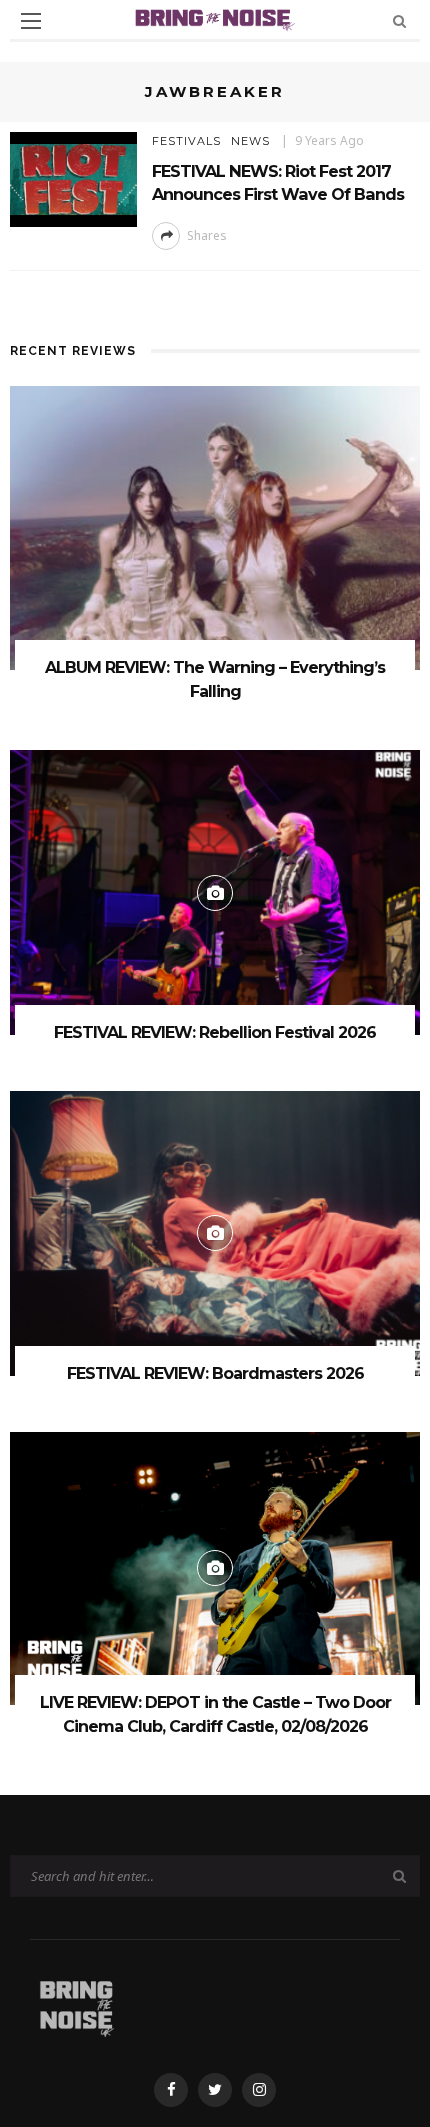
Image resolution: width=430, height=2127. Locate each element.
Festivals (186, 141)
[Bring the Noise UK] (76, 2004)
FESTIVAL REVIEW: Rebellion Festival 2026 (215, 1032)
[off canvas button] (31, 21)
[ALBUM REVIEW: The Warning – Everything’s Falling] (215, 526)
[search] (399, 20)
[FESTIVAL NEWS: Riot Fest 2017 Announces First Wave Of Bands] (73, 177)
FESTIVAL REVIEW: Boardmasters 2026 (215, 1373)
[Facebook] (171, 2090)
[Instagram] (259, 2090)
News (250, 141)
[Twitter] (215, 2090)
